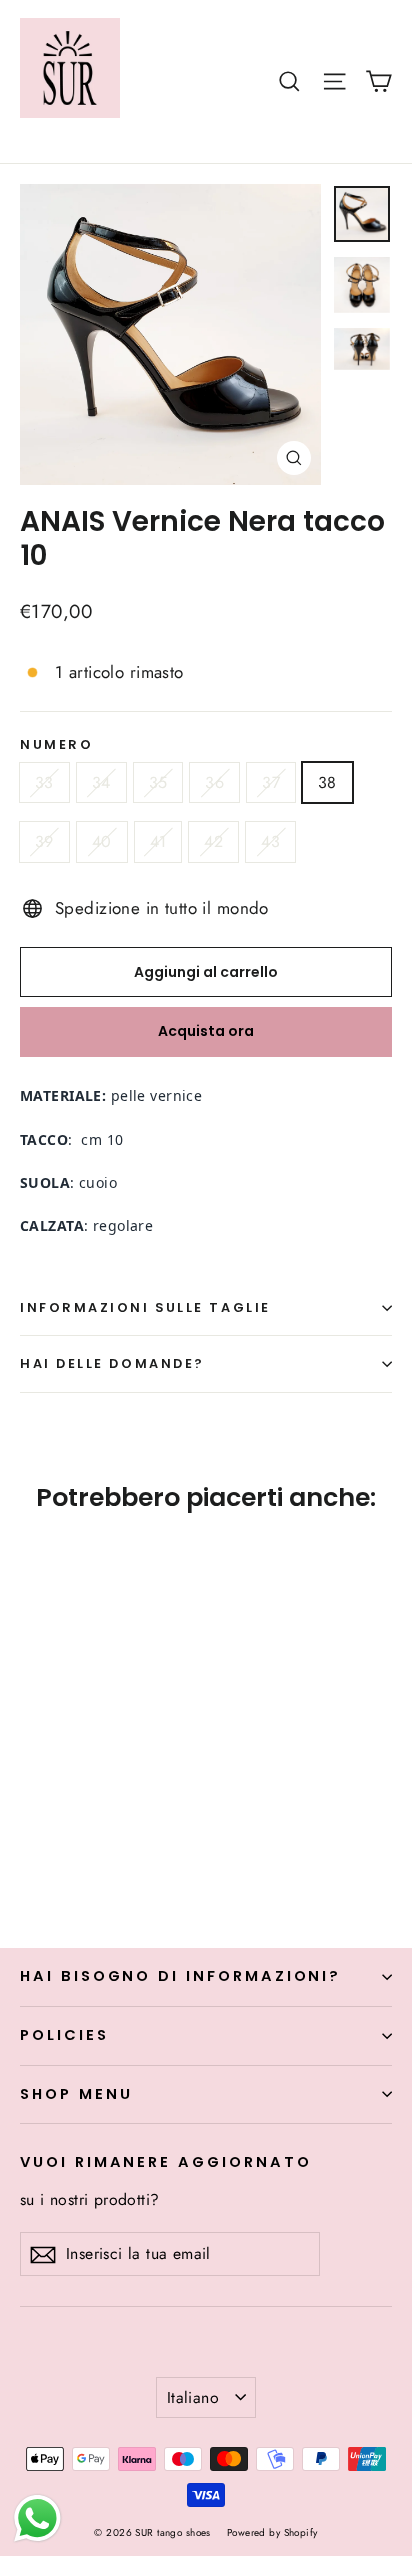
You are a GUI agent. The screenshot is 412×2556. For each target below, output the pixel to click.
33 (44, 782)
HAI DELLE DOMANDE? (112, 1363)
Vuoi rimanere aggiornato (166, 2162)
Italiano (193, 2397)
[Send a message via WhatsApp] (37, 2518)
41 (158, 841)
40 (102, 841)
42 (213, 841)
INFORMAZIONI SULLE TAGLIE (145, 1307)
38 (327, 782)
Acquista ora (206, 1031)
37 (271, 782)
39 (44, 841)
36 (214, 782)
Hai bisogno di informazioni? (180, 1976)
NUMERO (56, 744)
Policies (64, 2035)
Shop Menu (76, 2094)
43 (270, 841)
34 (101, 782)
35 (158, 782)
